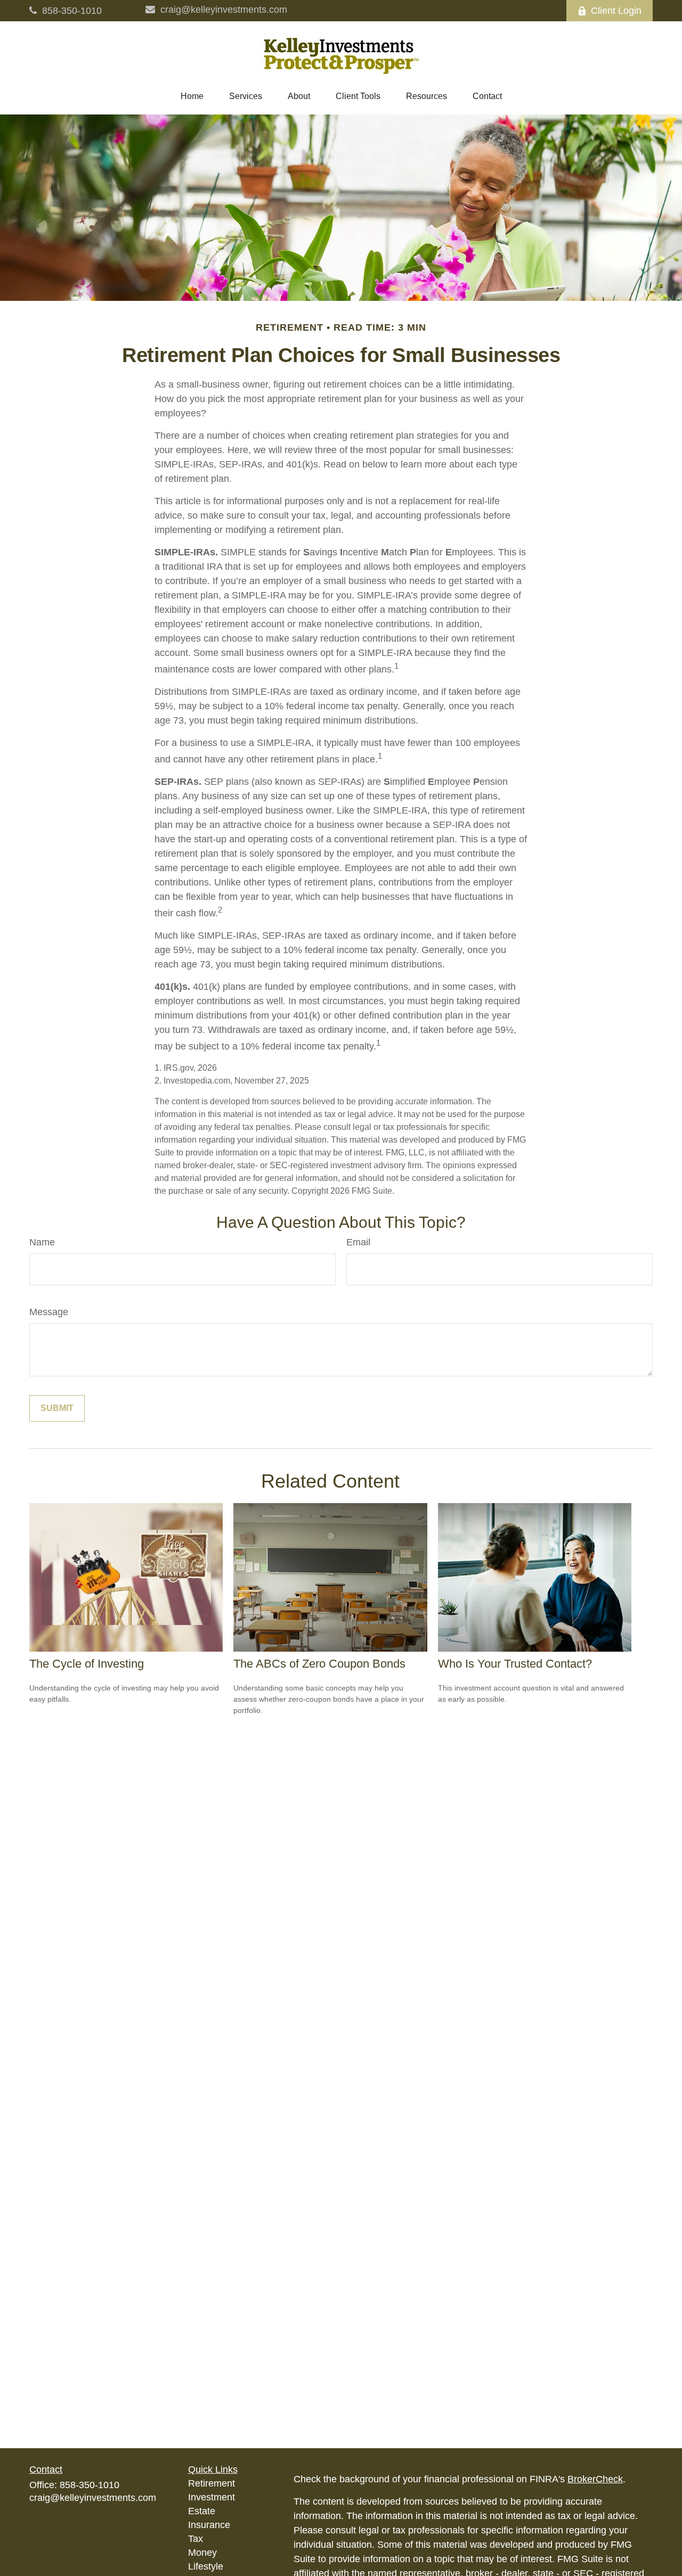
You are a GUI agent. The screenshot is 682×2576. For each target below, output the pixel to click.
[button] (192, 96)
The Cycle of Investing (87, 1664)
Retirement (212, 2483)
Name (42, 1242)
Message (49, 1312)
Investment (212, 2497)
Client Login (616, 11)
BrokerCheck (595, 2479)
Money (202, 2553)
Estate (202, 2511)
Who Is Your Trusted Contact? (515, 1664)
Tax (196, 2539)
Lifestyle (206, 2566)
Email (358, 1242)
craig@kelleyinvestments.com (224, 10)
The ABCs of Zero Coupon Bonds (319, 1664)
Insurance (209, 2525)
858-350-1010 (72, 11)
